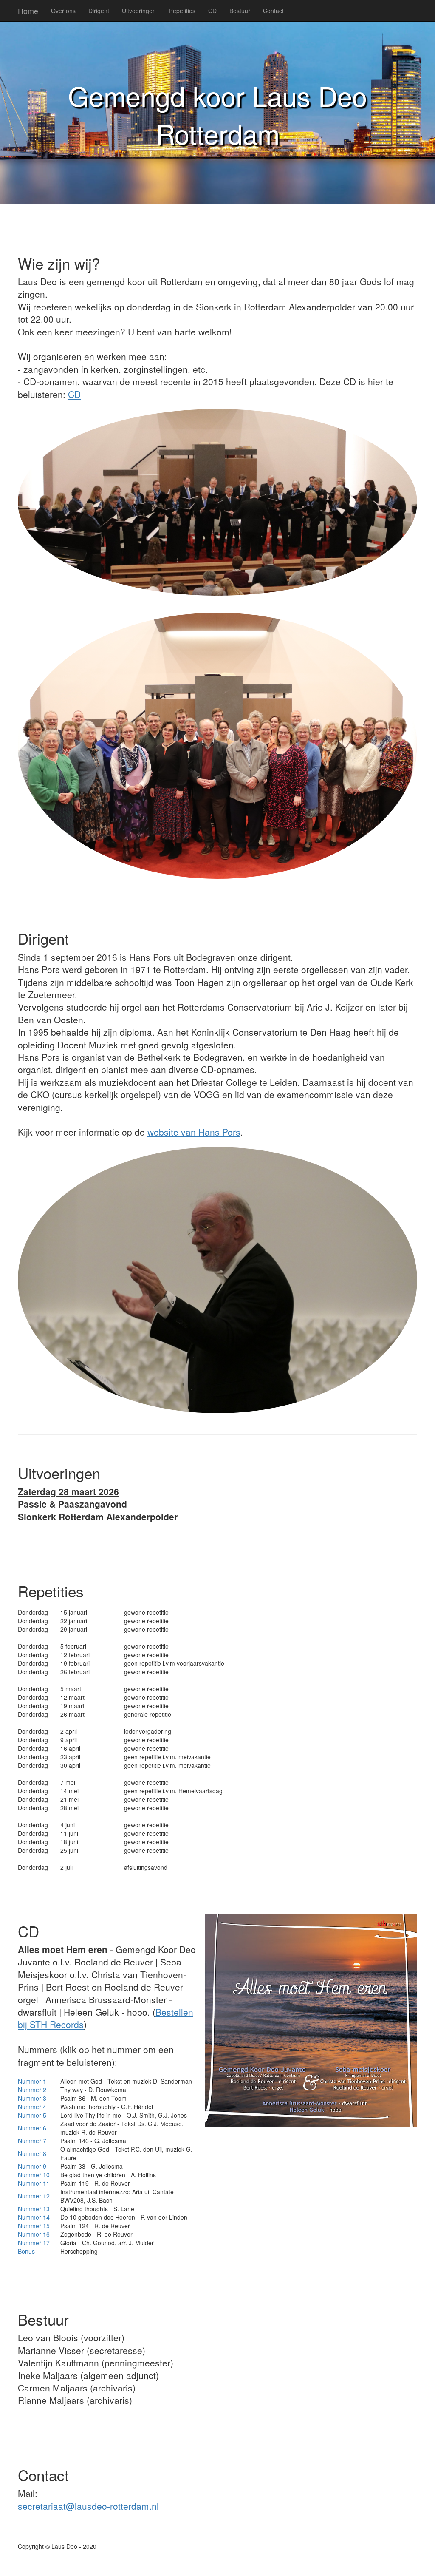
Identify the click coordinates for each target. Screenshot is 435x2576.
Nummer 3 (32, 2098)
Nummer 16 (34, 2234)
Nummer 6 (32, 2128)
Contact (273, 11)
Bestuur (240, 11)
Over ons (63, 11)
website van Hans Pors (194, 1132)
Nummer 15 (34, 2226)
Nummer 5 (32, 2115)
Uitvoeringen (139, 11)
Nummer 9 (32, 2166)
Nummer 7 (32, 2141)
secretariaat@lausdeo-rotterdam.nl (88, 2506)
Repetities (182, 11)
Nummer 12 (34, 2196)
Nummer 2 (32, 2090)
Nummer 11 (34, 2183)
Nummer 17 (34, 2243)
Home (28, 11)
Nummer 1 (32, 2081)
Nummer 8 (32, 2153)
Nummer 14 (34, 2217)
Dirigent (99, 11)
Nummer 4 (32, 2107)
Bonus (26, 2251)
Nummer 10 (34, 2175)
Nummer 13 (34, 2209)
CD (212, 11)
